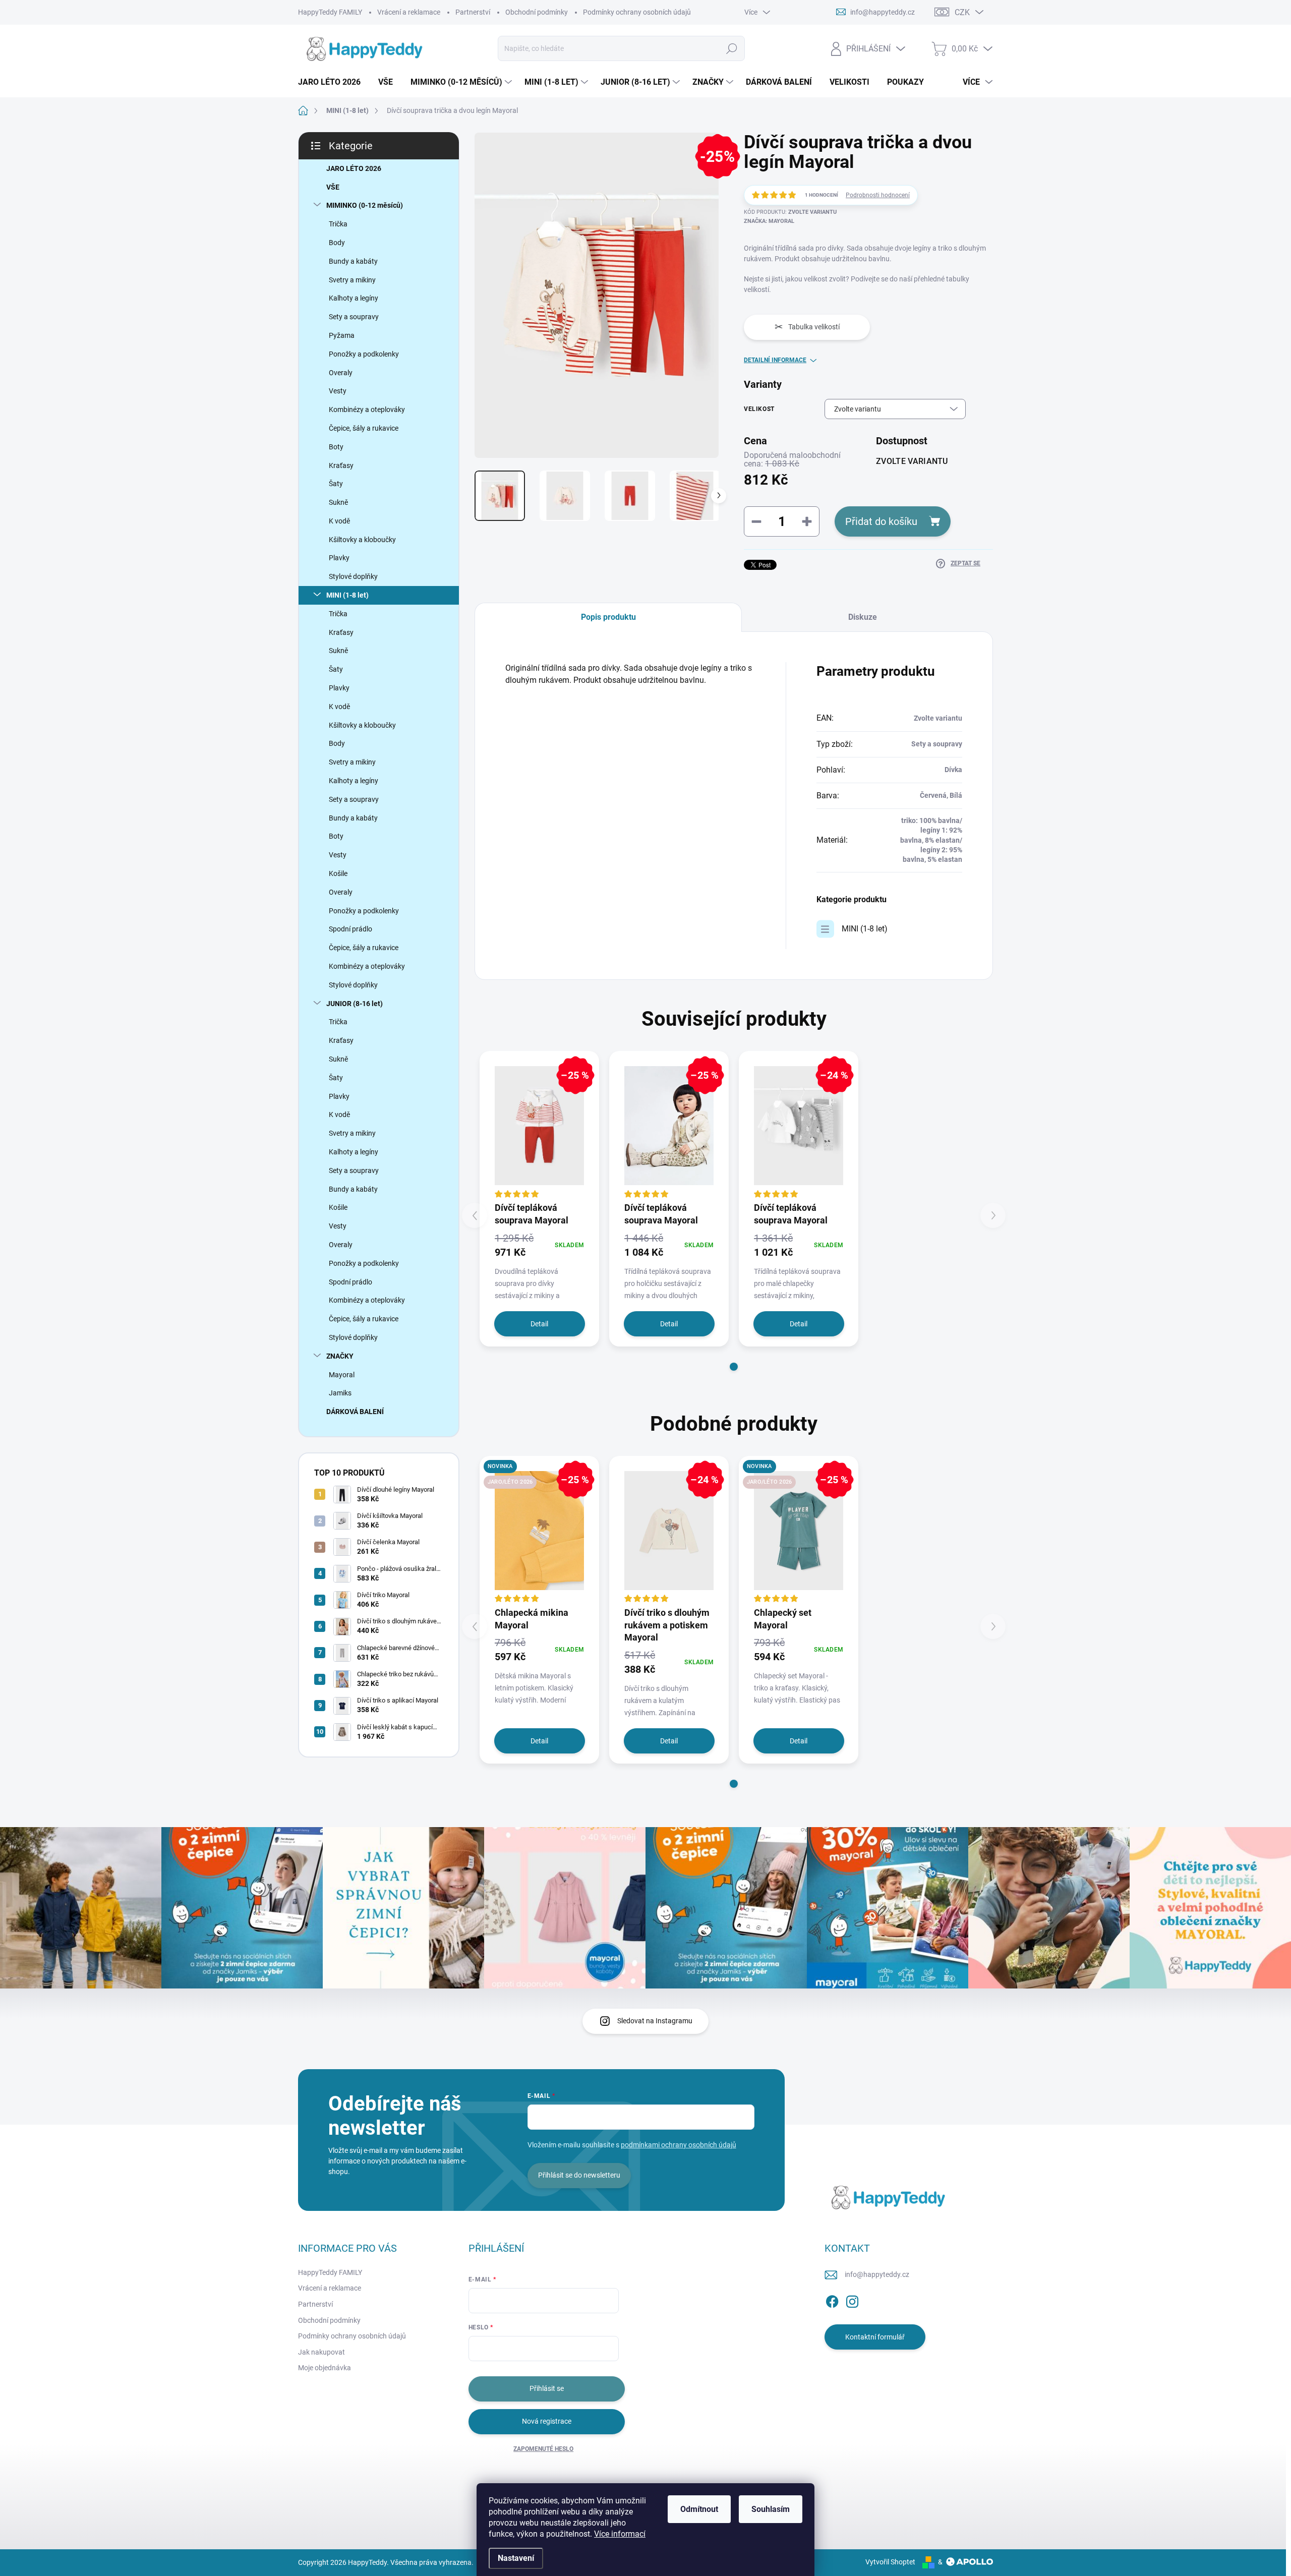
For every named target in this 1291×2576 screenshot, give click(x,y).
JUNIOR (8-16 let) (355, 1004)
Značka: (769, 221)
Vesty (338, 391)
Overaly (341, 373)
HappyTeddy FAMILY (330, 12)
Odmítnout (699, 2509)
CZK (962, 12)
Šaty (336, 484)
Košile (338, 873)
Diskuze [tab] (863, 617)
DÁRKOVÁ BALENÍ (355, 1412)
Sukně (338, 502)
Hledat (731, 48)
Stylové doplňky (353, 576)
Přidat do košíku (881, 521)
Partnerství (473, 12)
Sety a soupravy (354, 317)
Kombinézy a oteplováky (367, 409)
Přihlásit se (547, 2388)
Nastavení (516, 2558)
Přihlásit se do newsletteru (579, 2175)
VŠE (333, 187)
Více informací (620, 2534)
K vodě (339, 521)
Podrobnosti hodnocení (878, 195)
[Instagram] (852, 2300)
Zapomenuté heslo (543, 2449)
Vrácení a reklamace (409, 12)
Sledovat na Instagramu (655, 2021)
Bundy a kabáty (353, 261)
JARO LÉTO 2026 (354, 168)
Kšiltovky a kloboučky (362, 540)
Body (337, 243)
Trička (338, 224)
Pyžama (342, 335)
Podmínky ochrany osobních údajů (637, 12)
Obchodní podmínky (537, 12)
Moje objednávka (325, 2368)
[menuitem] (333, 82)
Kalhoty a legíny (354, 298)
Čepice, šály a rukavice (364, 428)
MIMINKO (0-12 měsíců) (365, 205)
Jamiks (340, 1393)
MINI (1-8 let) (347, 595)
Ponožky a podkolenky (364, 354)
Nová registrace (547, 2421)
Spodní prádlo (350, 929)
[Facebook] (832, 2300)
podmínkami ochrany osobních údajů (679, 2145)
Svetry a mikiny (352, 280)
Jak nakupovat (321, 2352)
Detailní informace (775, 360)
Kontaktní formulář (875, 2337)
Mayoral (342, 1375)
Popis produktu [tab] (608, 617)
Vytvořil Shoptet (890, 2562)
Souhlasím (771, 2509)
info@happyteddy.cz (877, 2274)
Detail (539, 1324)
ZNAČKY (340, 1356)
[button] (734, 1367)
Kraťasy (341, 465)
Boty (336, 447)
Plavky (339, 558)
